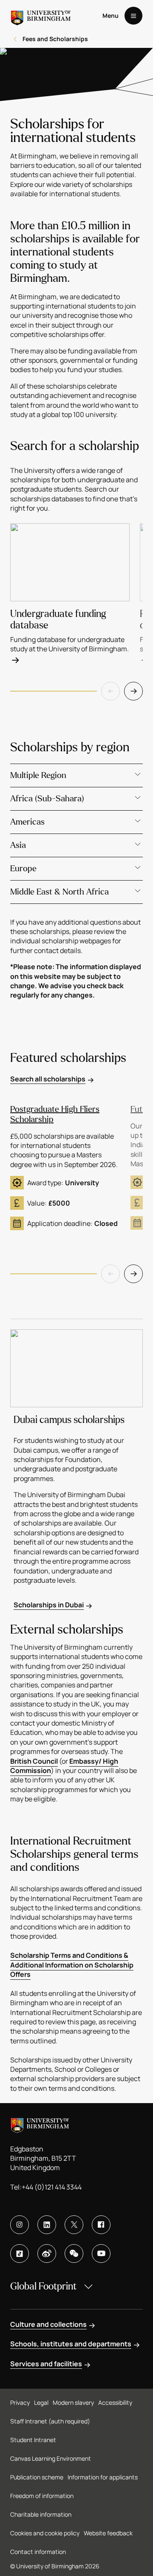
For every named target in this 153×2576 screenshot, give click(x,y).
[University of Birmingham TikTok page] (20, 2254)
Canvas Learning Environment (51, 2458)
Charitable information (41, 2514)
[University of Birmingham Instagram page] (20, 2225)
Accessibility (115, 2402)
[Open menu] (133, 16)
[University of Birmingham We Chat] (74, 2254)
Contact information (38, 2552)
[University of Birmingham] (41, 16)
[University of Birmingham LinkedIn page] (47, 2225)
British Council (34, 1761)
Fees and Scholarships (55, 39)
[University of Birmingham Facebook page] (101, 2225)
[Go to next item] (133, 691)
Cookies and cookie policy (45, 2533)
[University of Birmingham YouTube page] (101, 2254)
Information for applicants (103, 2477)
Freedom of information (42, 2496)
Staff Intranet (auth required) (50, 2421)
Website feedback (108, 2533)
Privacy (20, 2402)
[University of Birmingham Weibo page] (47, 2254)
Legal (41, 2402)
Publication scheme (37, 2477)
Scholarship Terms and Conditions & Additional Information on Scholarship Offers (72, 1965)
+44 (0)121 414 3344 (52, 2187)
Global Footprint (43, 2286)
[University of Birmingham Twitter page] (74, 2225)
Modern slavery (73, 2402)
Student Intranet (33, 2440)
